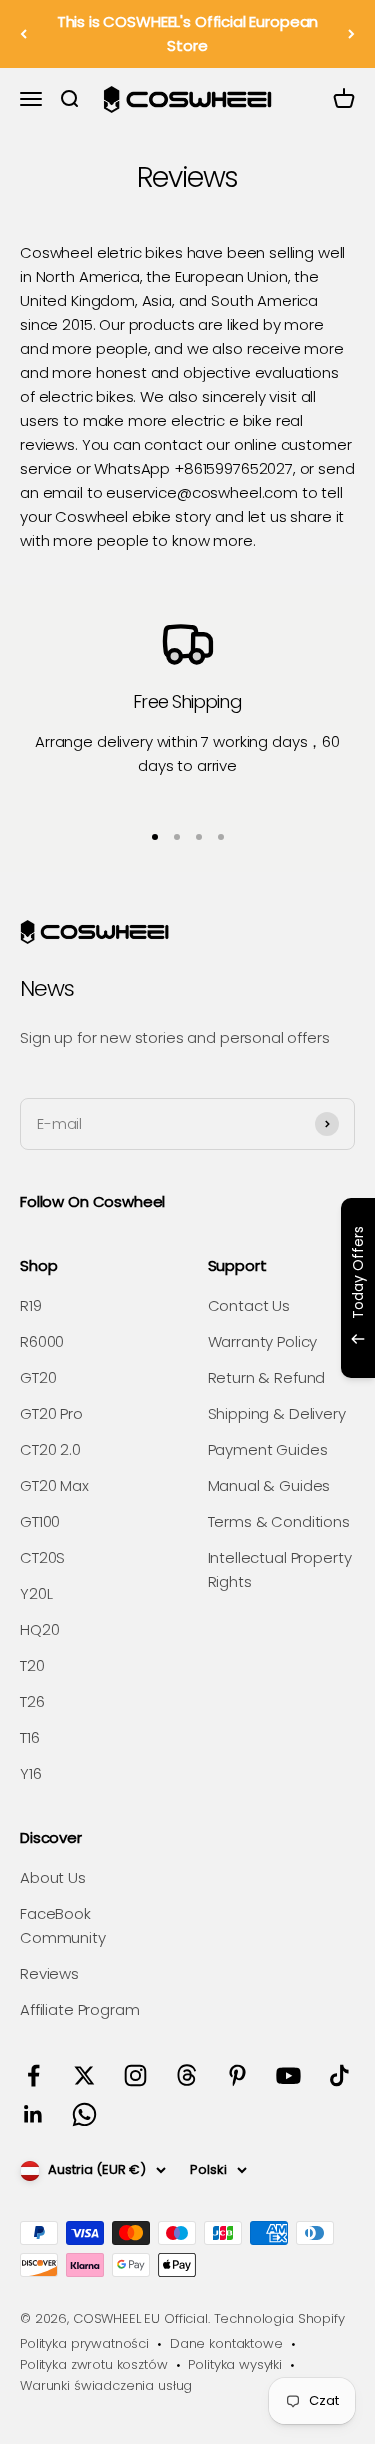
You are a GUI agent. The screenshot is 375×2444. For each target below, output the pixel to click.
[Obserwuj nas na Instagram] (135, 2075)
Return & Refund (267, 1377)
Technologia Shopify (279, 2318)
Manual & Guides (269, 1485)
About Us (53, 1877)
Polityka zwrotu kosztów (94, 2364)
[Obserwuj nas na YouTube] (288, 2075)
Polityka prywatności (84, 2343)
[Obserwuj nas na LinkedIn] (33, 2114)
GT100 (40, 1521)
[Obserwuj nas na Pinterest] (237, 2075)
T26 (32, 1701)
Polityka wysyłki (235, 2364)
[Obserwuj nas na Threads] (186, 2075)
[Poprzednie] (23, 34)
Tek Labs (224, 1351)
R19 (31, 1305)
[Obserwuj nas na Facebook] (33, 2075)
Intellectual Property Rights (280, 1569)
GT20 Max (54, 1485)
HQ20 (39, 1629)
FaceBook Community (63, 1925)
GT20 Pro (51, 1413)
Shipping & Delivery (277, 1413)
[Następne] (351, 34)
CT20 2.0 (50, 1449)
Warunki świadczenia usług (106, 2385)
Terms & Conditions (279, 1521)
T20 (32, 1665)
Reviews (49, 1973)
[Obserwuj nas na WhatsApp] (84, 2114)
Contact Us (249, 1305)
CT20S (42, 1557)
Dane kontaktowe (226, 2343)
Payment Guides (268, 1449)
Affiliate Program (79, 2009)
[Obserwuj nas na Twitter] (84, 2075)
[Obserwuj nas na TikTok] (339, 2075)
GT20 (38, 1377)
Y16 (31, 1773)
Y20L (36, 1593)
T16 (30, 1737)
